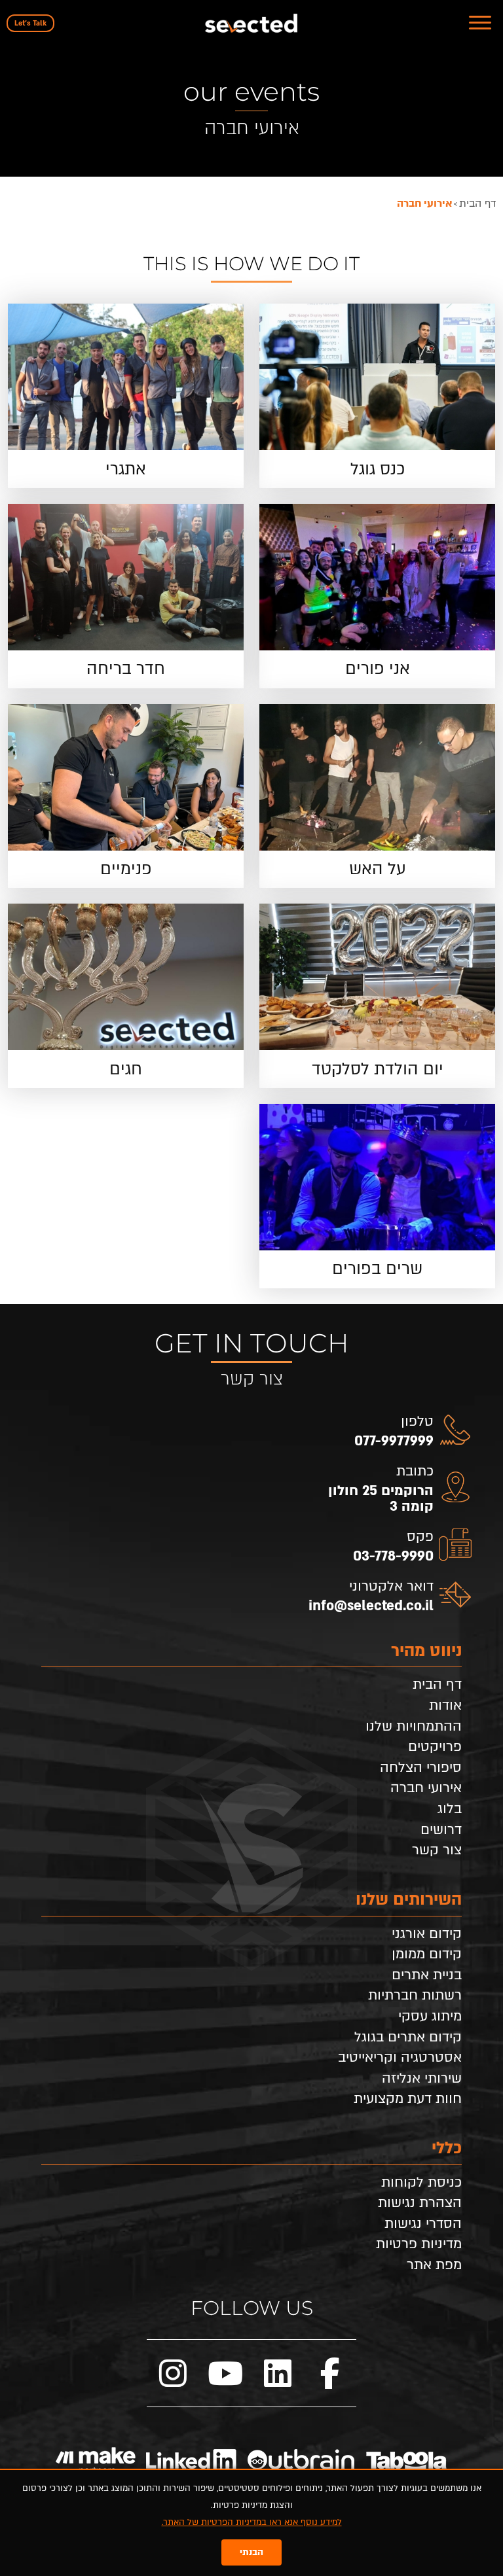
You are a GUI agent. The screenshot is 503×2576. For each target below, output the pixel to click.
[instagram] (173, 2373)
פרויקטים (435, 1747)
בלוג (450, 1809)
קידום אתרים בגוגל (408, 2038)
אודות (445, 1706)
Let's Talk (30, 23)
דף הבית (437, 1685)
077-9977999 (394, 1441)
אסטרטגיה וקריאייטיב (400, 2058)
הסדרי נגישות (423, 2224)
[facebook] (330, 2373)
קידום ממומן (427, 1954)
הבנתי (251, 2552)
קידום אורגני (427, 1934)
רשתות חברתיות (415, 1996)
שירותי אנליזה (422, 2079)
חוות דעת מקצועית (408, 2099)
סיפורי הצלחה (421, 1768)
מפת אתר (434, 2265)
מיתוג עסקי (430, 2017)
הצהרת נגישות (420, 2203)
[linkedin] (278, 2373)
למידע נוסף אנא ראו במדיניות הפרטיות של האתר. (252, 2522)
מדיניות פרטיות (419, 2244)
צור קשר (437, 1850)
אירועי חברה (426, 1788)
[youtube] (225, 2373)
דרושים (441, 1830)
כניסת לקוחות (421, 2183)
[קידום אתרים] (251, 23)
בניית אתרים (427, 1975)
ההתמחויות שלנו (414, 1727)
